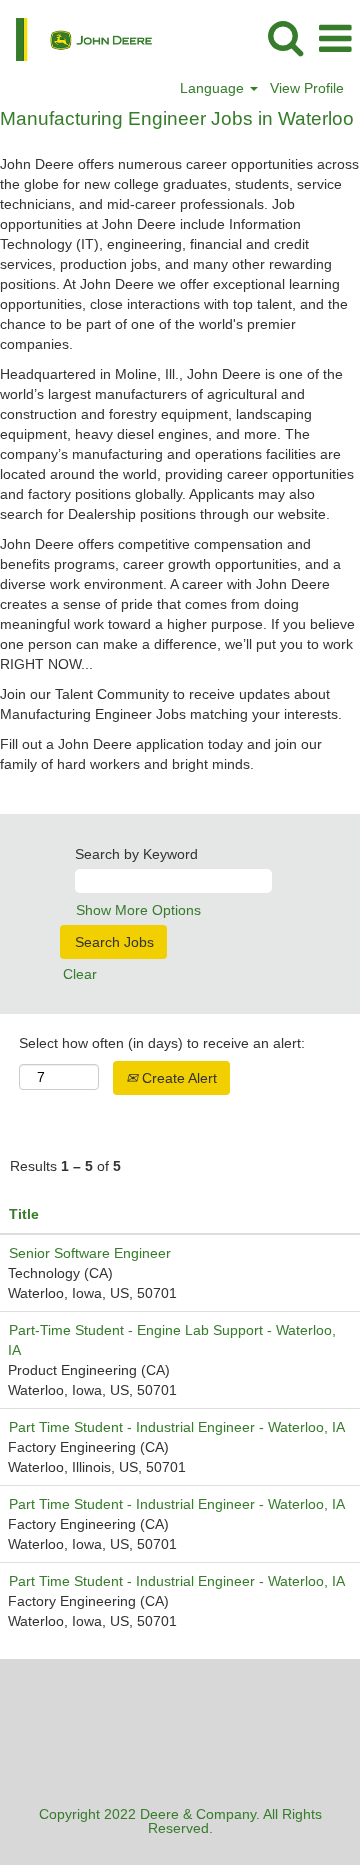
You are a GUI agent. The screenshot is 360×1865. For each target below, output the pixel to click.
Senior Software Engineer (90, 1253)
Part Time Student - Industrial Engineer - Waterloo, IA (177, 1427)
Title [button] (24, 1214)
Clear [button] (80, 974)
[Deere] (76, 38)
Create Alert (177, 1078)
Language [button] (214, 88)
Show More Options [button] (138, 910)
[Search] (285, 37)
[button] (335, 38)
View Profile (307, 88)
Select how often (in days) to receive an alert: (162, 1043)
